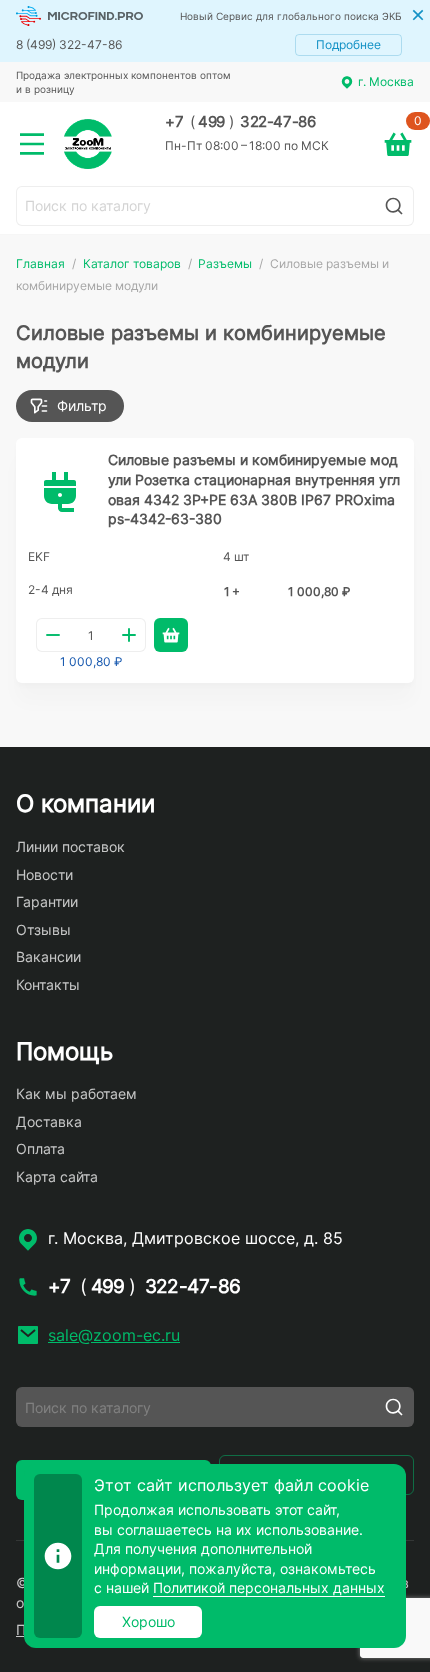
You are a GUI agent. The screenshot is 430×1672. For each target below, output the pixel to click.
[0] (398, 144)
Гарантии (47, 901)
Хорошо (148, 1621)
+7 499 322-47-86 (240, 122)
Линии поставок (70, 846)
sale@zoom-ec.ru (114, 1335)
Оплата (40, 1148)
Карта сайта (57, 1176)
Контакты (48, 984)
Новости (44, 874)
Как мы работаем (76, 1093)
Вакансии (48, 956)
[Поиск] (394, 206)
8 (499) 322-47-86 (69, 44)
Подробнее (348, 44)
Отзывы (43, 929)
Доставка (49, 1121)
